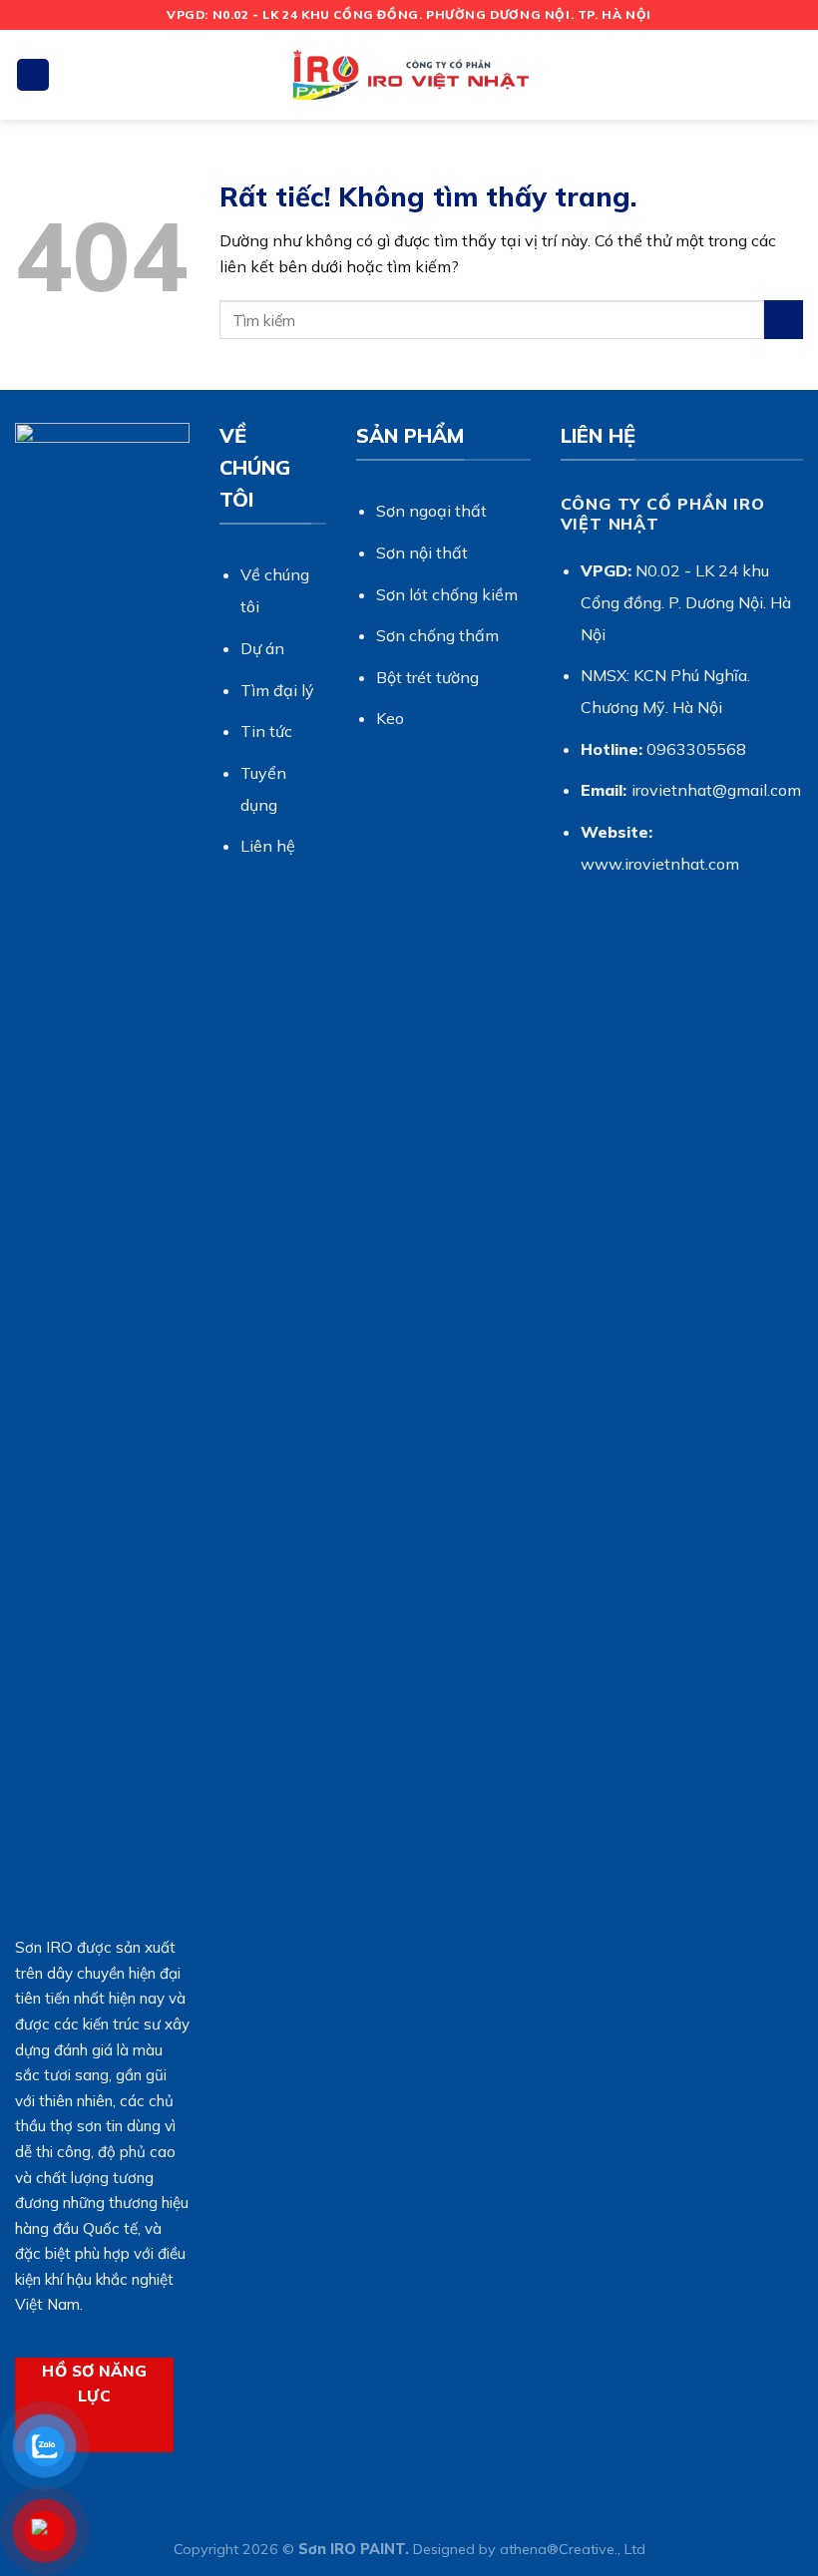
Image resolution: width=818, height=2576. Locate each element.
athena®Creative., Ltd (573, 2549)
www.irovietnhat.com (660, 864)
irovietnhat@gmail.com (716, 790)
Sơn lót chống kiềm (447, 594)
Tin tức (266, 731)
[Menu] (33, 75)
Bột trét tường (427, 677)
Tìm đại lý (277, 690)
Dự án (262, 648)
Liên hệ (268, 846)
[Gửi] (784, 320)
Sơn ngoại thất (431, 511)
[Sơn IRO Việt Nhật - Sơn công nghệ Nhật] (409, 75)
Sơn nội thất (422, 552)
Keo (390, 718)
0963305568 (696, 749)
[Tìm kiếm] (795, 74)
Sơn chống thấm (437, 635)
